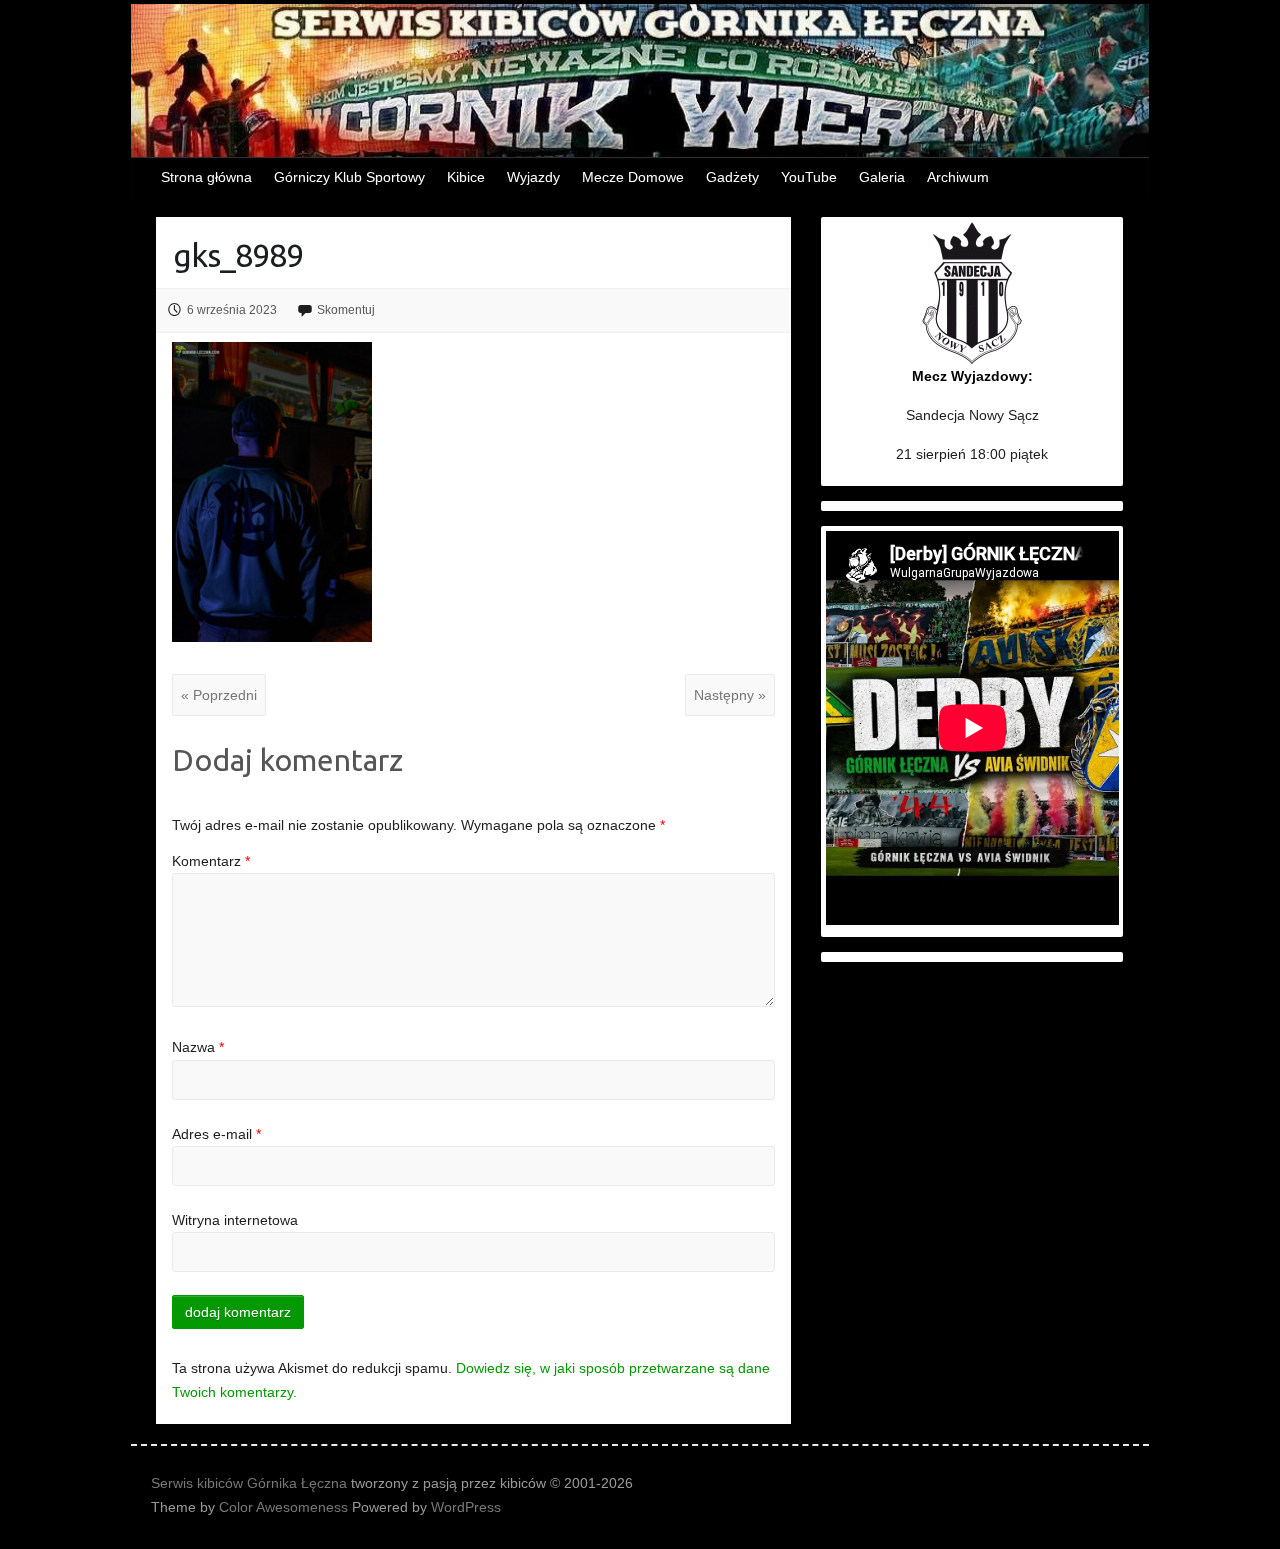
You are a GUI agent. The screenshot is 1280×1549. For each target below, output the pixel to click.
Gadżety (732, 177)
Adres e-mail (216, 1134)
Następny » (730, 695)
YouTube (809, 177)
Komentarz (211, 861)
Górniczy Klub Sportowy (349, 177)
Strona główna (206, 177)
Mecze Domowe (633, 177)
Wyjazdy (533, 177)
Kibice (466, 177)
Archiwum (958, 177)
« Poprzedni (219, 695)
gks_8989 (238, 255)
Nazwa (198, 1047)
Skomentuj (346, 310)
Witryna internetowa (235, 1220)
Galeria (882, 177)
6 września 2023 (232, 310)
